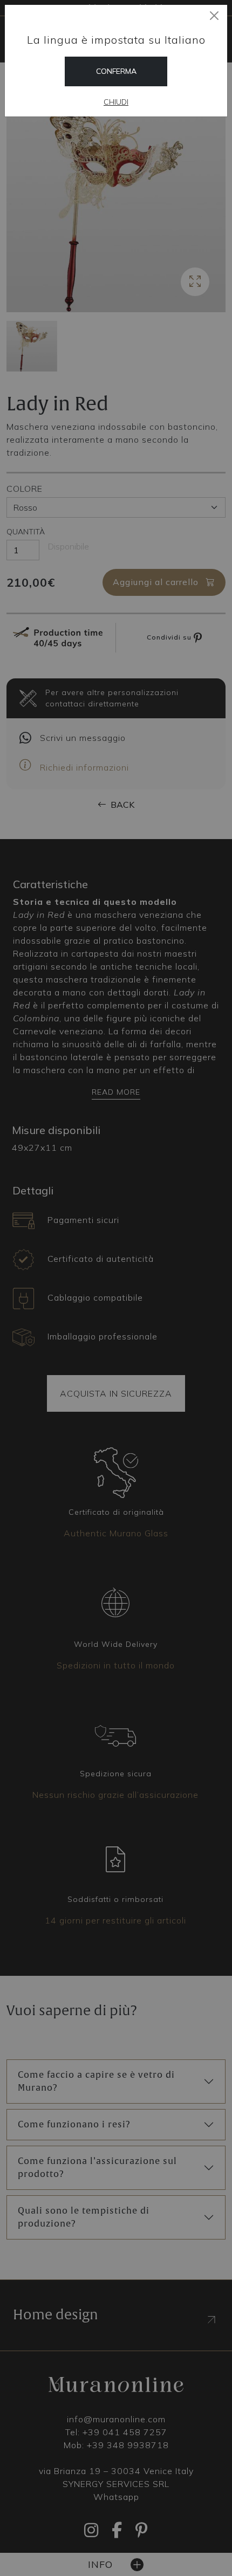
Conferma (116, 71)
